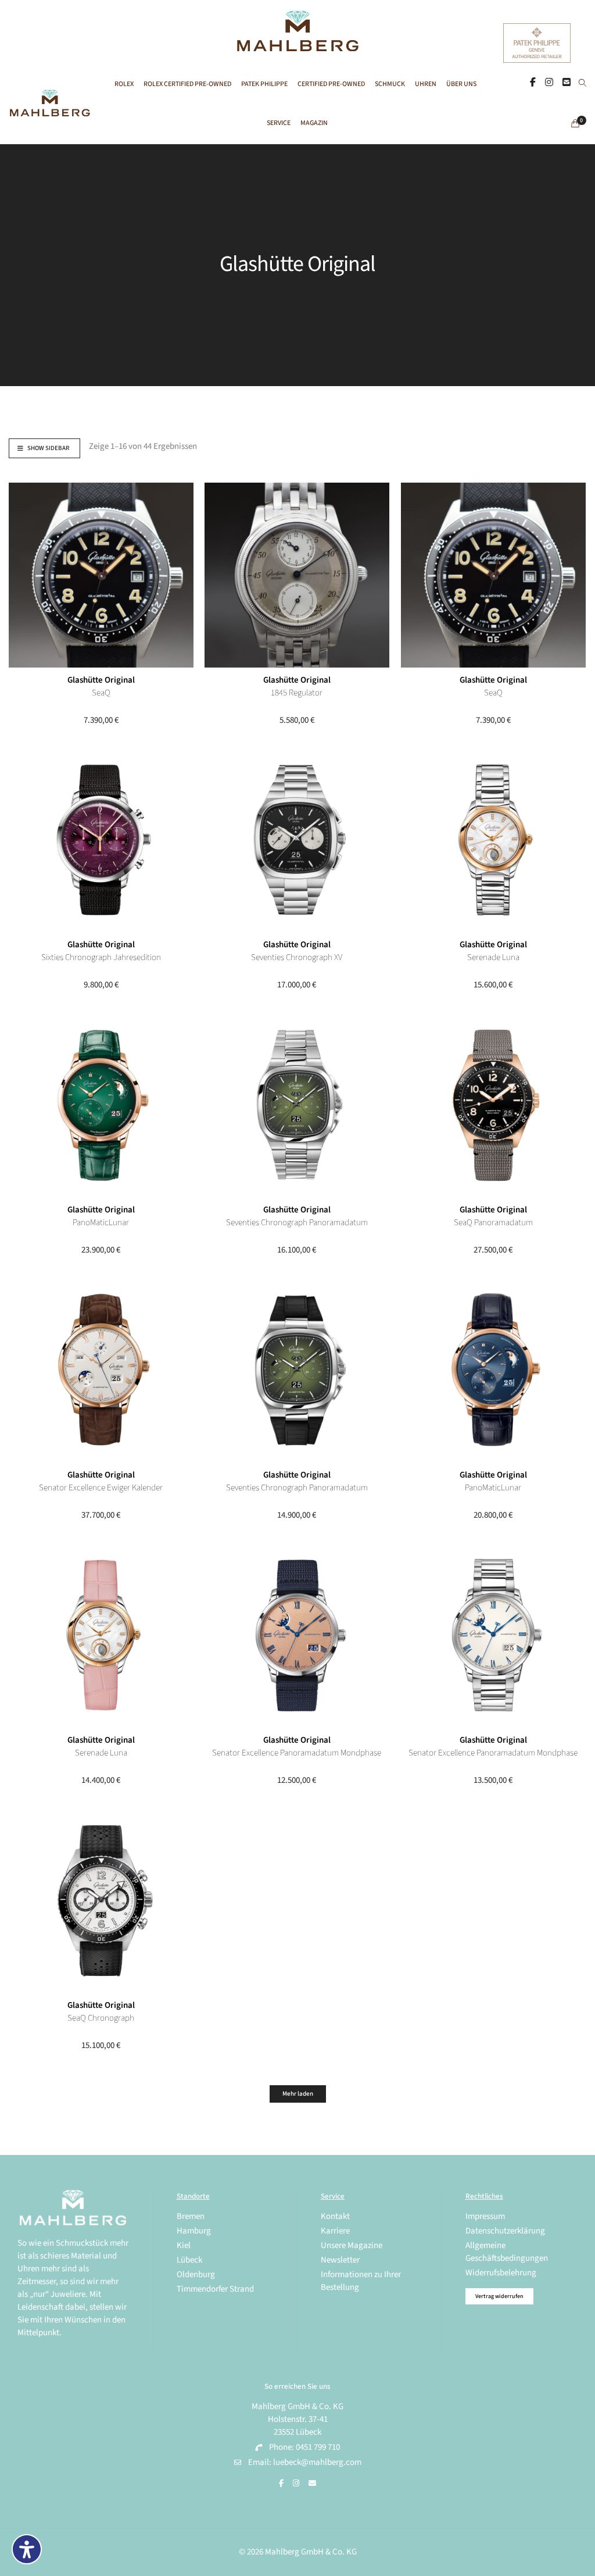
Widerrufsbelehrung (501, 2273)
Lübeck (189, 2260)
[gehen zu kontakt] (567, 83)
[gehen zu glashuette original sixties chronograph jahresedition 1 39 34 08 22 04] (101, 840)
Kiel (184, 2245)
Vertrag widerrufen (499, 2296)
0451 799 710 (318, 2447)
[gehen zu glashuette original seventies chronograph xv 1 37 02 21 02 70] (297, 840)
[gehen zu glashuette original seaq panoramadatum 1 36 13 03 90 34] (493, 1105)
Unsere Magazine (352, 2245)
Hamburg (194, 2231)
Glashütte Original (101, 680)
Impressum (485, 2216)
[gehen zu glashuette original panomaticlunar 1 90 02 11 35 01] (493, 1370)
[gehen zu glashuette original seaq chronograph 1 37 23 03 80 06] (101, 1900)
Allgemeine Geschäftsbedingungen (507, 2252)
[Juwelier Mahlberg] (297, 45)
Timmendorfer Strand (215, 2289)
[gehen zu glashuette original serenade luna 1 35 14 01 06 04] (101, 1635)
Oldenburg (196, 2274)
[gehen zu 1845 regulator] (297, 575)
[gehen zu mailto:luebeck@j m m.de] (312, 2484)
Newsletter (340, 2260)
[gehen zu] (583, 84)
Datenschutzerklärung (505, 2231)
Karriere (335, 2231)
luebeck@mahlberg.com (317, 2462)
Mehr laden (298, 2094)
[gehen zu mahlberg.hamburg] (533, 83)
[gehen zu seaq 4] (493, 575)
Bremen (191, 2216)
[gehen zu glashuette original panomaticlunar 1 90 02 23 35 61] (101, 1105)
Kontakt (335, 2216)
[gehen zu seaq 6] (101, 575)
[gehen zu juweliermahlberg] (549, 83)
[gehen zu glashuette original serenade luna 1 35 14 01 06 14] (493, 840)
